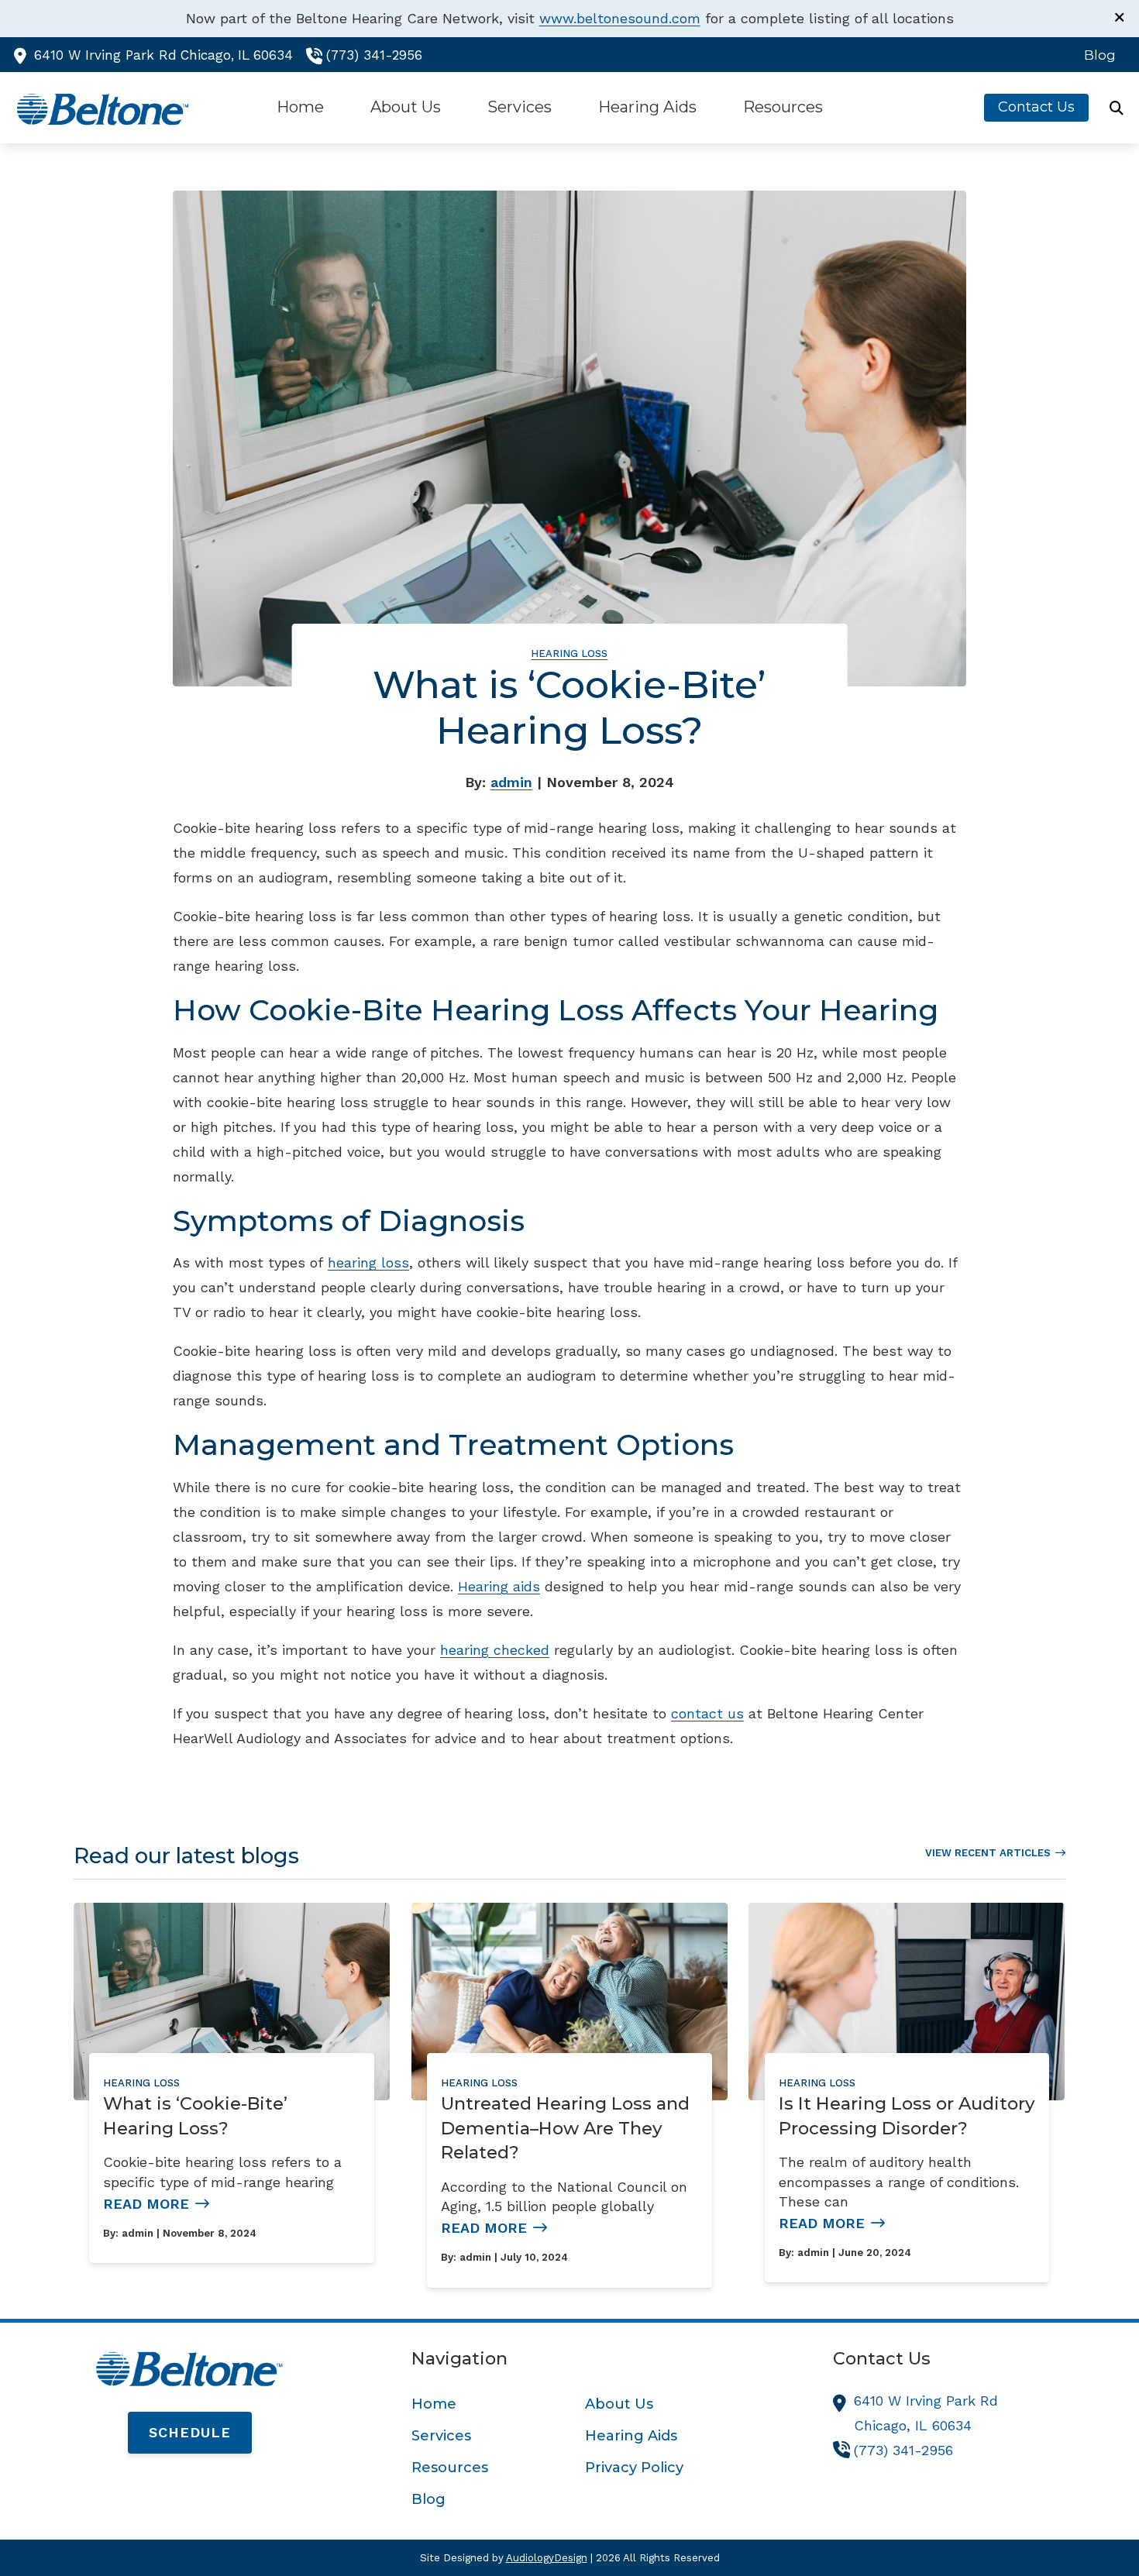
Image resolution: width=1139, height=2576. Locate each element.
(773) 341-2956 (374, 55)
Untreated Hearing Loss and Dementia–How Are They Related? (565, 2128)
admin (511, 782)
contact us (707, 1713)
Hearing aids (499, 1586)
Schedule (190, 2432)
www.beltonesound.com (620, 18)
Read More (146, 2204)
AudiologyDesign (547, 2558)
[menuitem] (1096, 55)
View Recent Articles (988, 1853)
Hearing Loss (569, 653)
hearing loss (368, 1262)
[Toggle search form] (1117, 108)
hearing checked (495, 1650)
